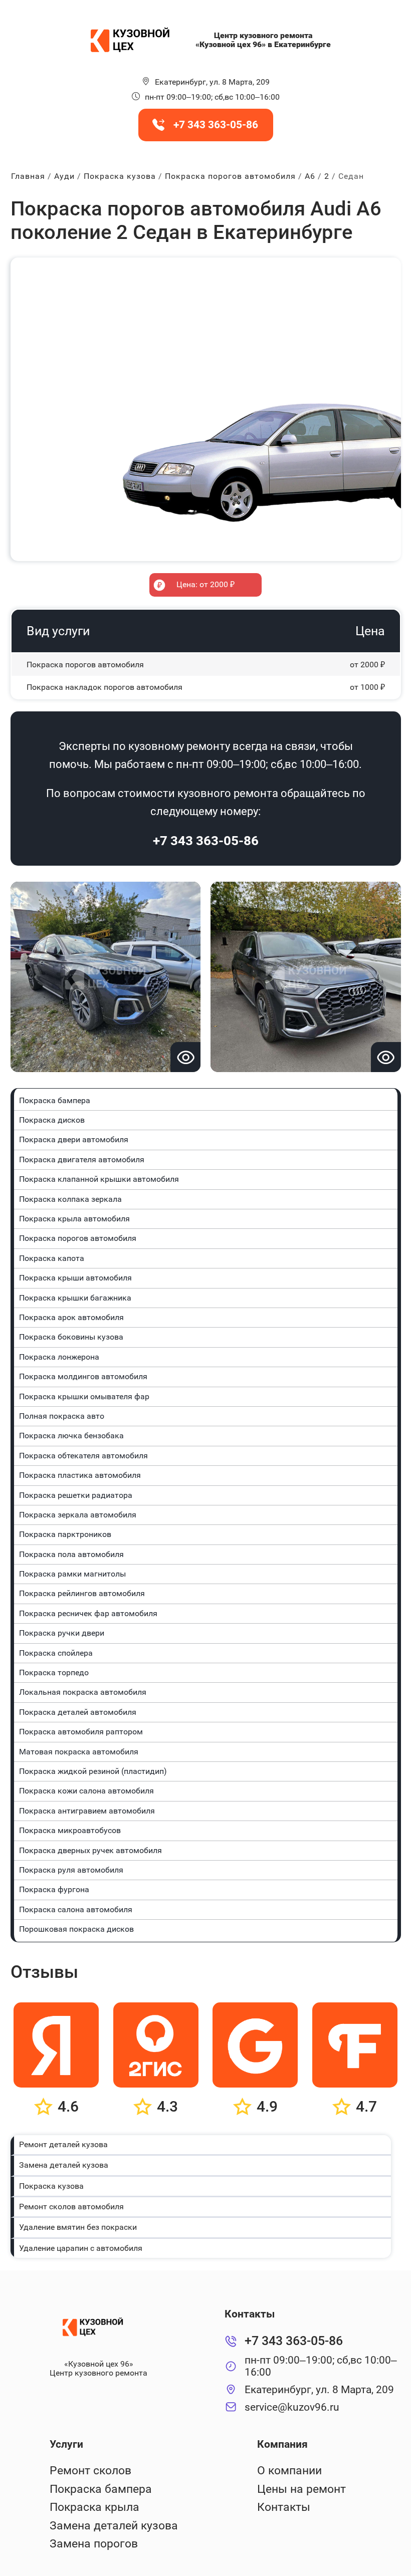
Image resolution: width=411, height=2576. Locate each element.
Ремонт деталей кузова (63, 2144)
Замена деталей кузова (64, 2165)
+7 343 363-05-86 (206, 841)
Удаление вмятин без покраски (78, 2227)
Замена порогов (94, 2544)
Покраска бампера (101, 2489)
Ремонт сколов (90, 2471)
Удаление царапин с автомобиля (81, 2248)
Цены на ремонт (301, 2489)
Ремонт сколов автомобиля (71, 2207)
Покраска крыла (94, 2507)
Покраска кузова (51, 2186)
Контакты (284, 2507)
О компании (289, 2471)
